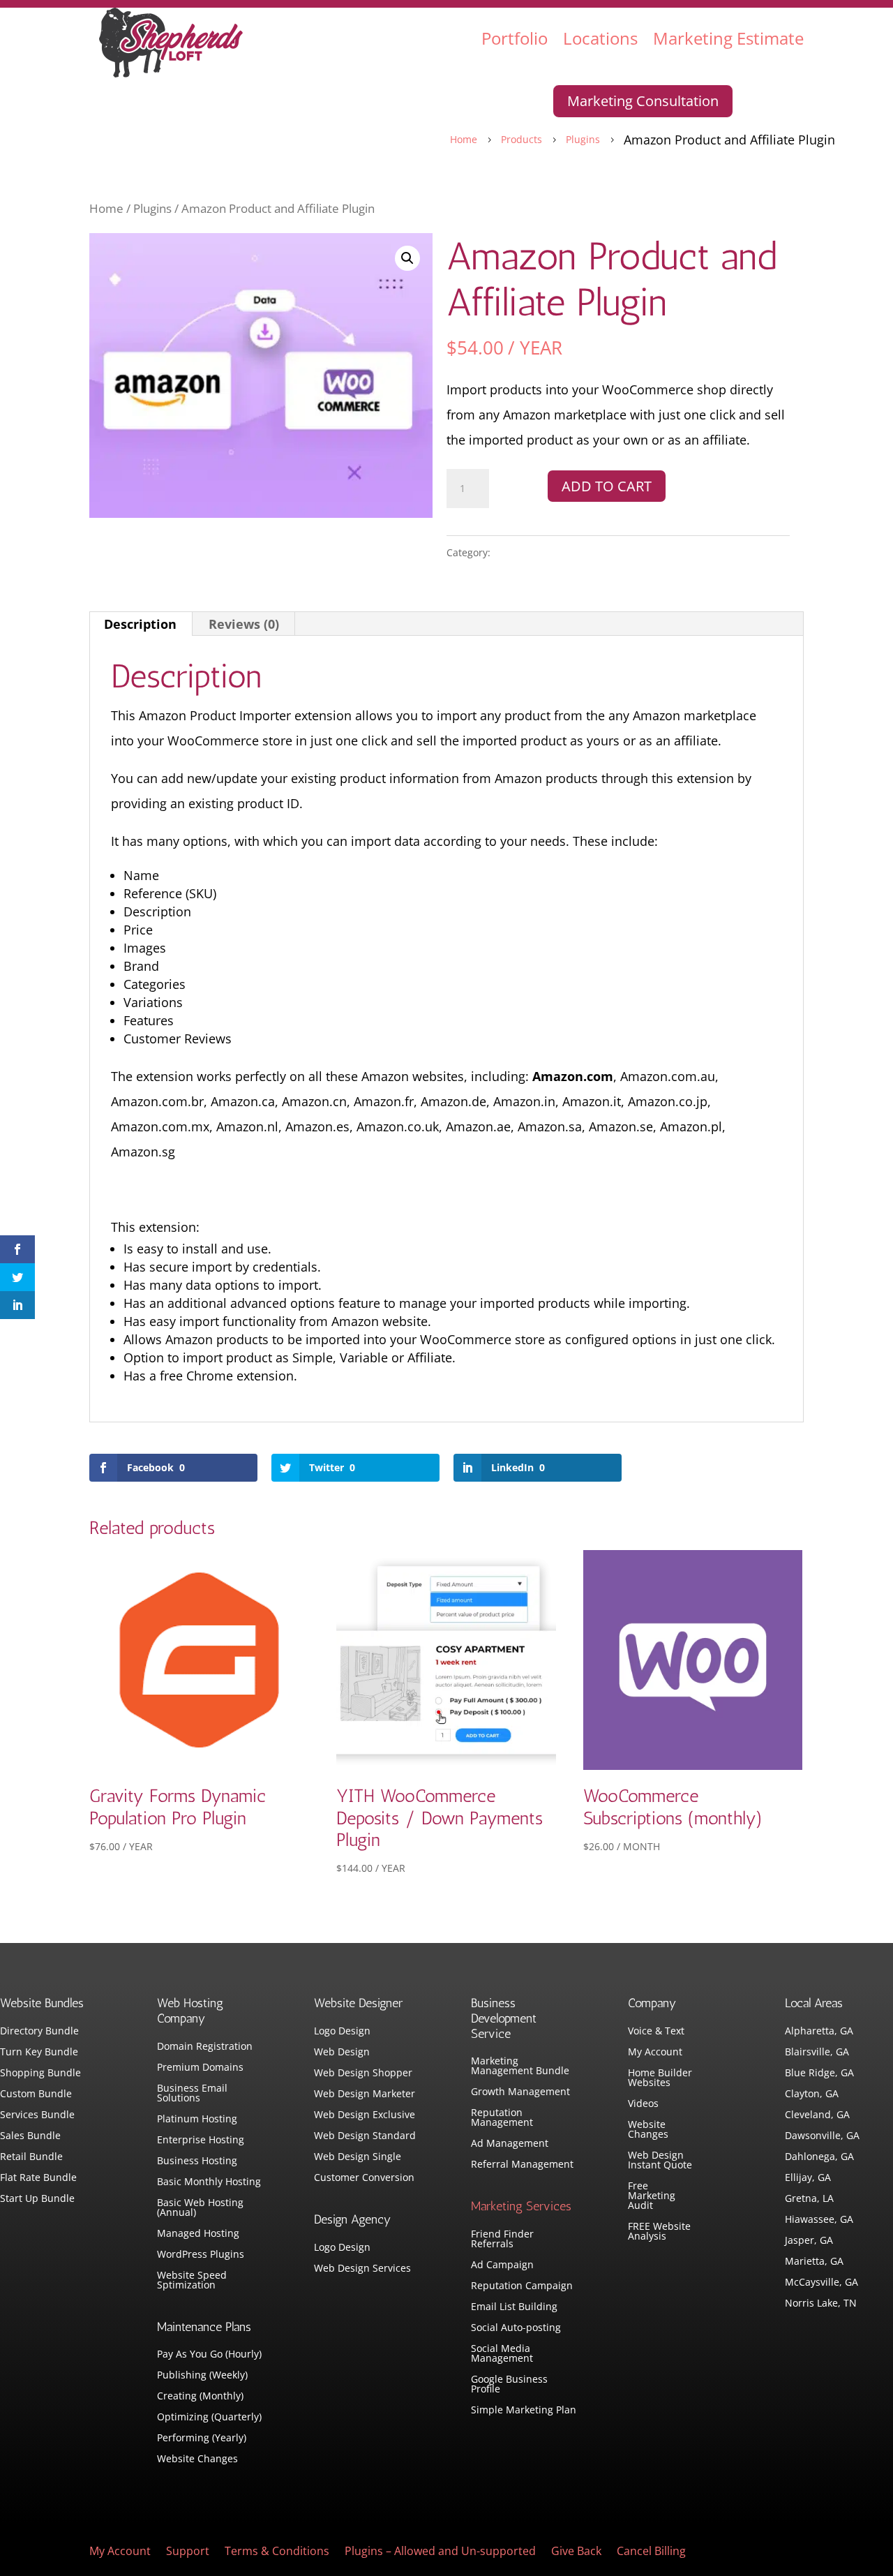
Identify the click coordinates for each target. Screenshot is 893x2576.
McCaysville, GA (821, 2283)
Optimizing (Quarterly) (209, 2418)
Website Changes (197, 2459)
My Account (655, 2053)
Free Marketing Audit (652, 2196)
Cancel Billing (651, 2552)
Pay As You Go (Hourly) (209, 2355)
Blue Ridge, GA (819, 2074)
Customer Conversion (364, 2178)
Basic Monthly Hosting (209, 2182)
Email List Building (514, 2307)
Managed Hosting (198, 2234)
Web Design (342, 2053)
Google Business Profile (509, 2385)
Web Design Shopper (363, 2074)
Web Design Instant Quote (660, 2161)
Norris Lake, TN (821, 2304)
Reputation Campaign (522, 2286)
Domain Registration (205, 2047)
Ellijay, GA (808, 2178)
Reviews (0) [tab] (244, 624)
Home (106, 208)
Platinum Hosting (197, 2120)
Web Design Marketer (365, 2094)
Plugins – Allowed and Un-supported (440, 2552)
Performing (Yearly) (202, 2439)
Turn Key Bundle (39, 2053)
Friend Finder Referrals (502, 2240)
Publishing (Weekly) (202, 2376)
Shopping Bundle (40, 2074)
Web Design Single (358, 2157)
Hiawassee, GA (819, 2220)
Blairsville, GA (817, 2053)
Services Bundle (37, 2115)
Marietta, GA (814, 2262)
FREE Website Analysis (659, 2232)
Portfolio (515, 38)
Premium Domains (200, 2068)
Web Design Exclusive (365, 2115)
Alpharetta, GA (819, 2032)
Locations (600, 38)
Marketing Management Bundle (520, 2067)
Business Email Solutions (192, 2094)
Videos (643, 2104)
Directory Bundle (39, 2032)
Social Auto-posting (516, 2328)
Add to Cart (607, 486)
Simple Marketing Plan (524, 2411)
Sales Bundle (30, 2136)
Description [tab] (140, 624)
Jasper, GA (809, 2241)
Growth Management (520, 2092)
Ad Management (510, 2144)
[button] (407, 258)
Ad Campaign (502, 2265)
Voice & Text (656, 2032)
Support (188, 2552)
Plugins (152, 208)
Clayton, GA (812, 2094)
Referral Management (522, 2165)
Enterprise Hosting (201, 2141)
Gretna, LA (809, 2199)
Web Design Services (362, 2269)
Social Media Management (502, 2354)
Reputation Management (502, 2118)
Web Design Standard (365, 2136)
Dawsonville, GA (822, 2136)
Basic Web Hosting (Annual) (200, 2208)
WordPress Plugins (201, 2255)
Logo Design (342, 2032)
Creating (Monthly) (200, 2397)
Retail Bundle (31, 2157)
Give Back (576, 2552)
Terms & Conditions (277, 2552)
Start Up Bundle (37, 2199)
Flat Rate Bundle (38, 2178)
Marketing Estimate (728, 38)
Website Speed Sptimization (192, 2281)
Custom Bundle (36, 2094)
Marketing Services (521, 2206)
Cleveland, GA (817, 2115)
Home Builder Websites (660, 2078)
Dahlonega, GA (819, 2157)
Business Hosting (197, 2161)
